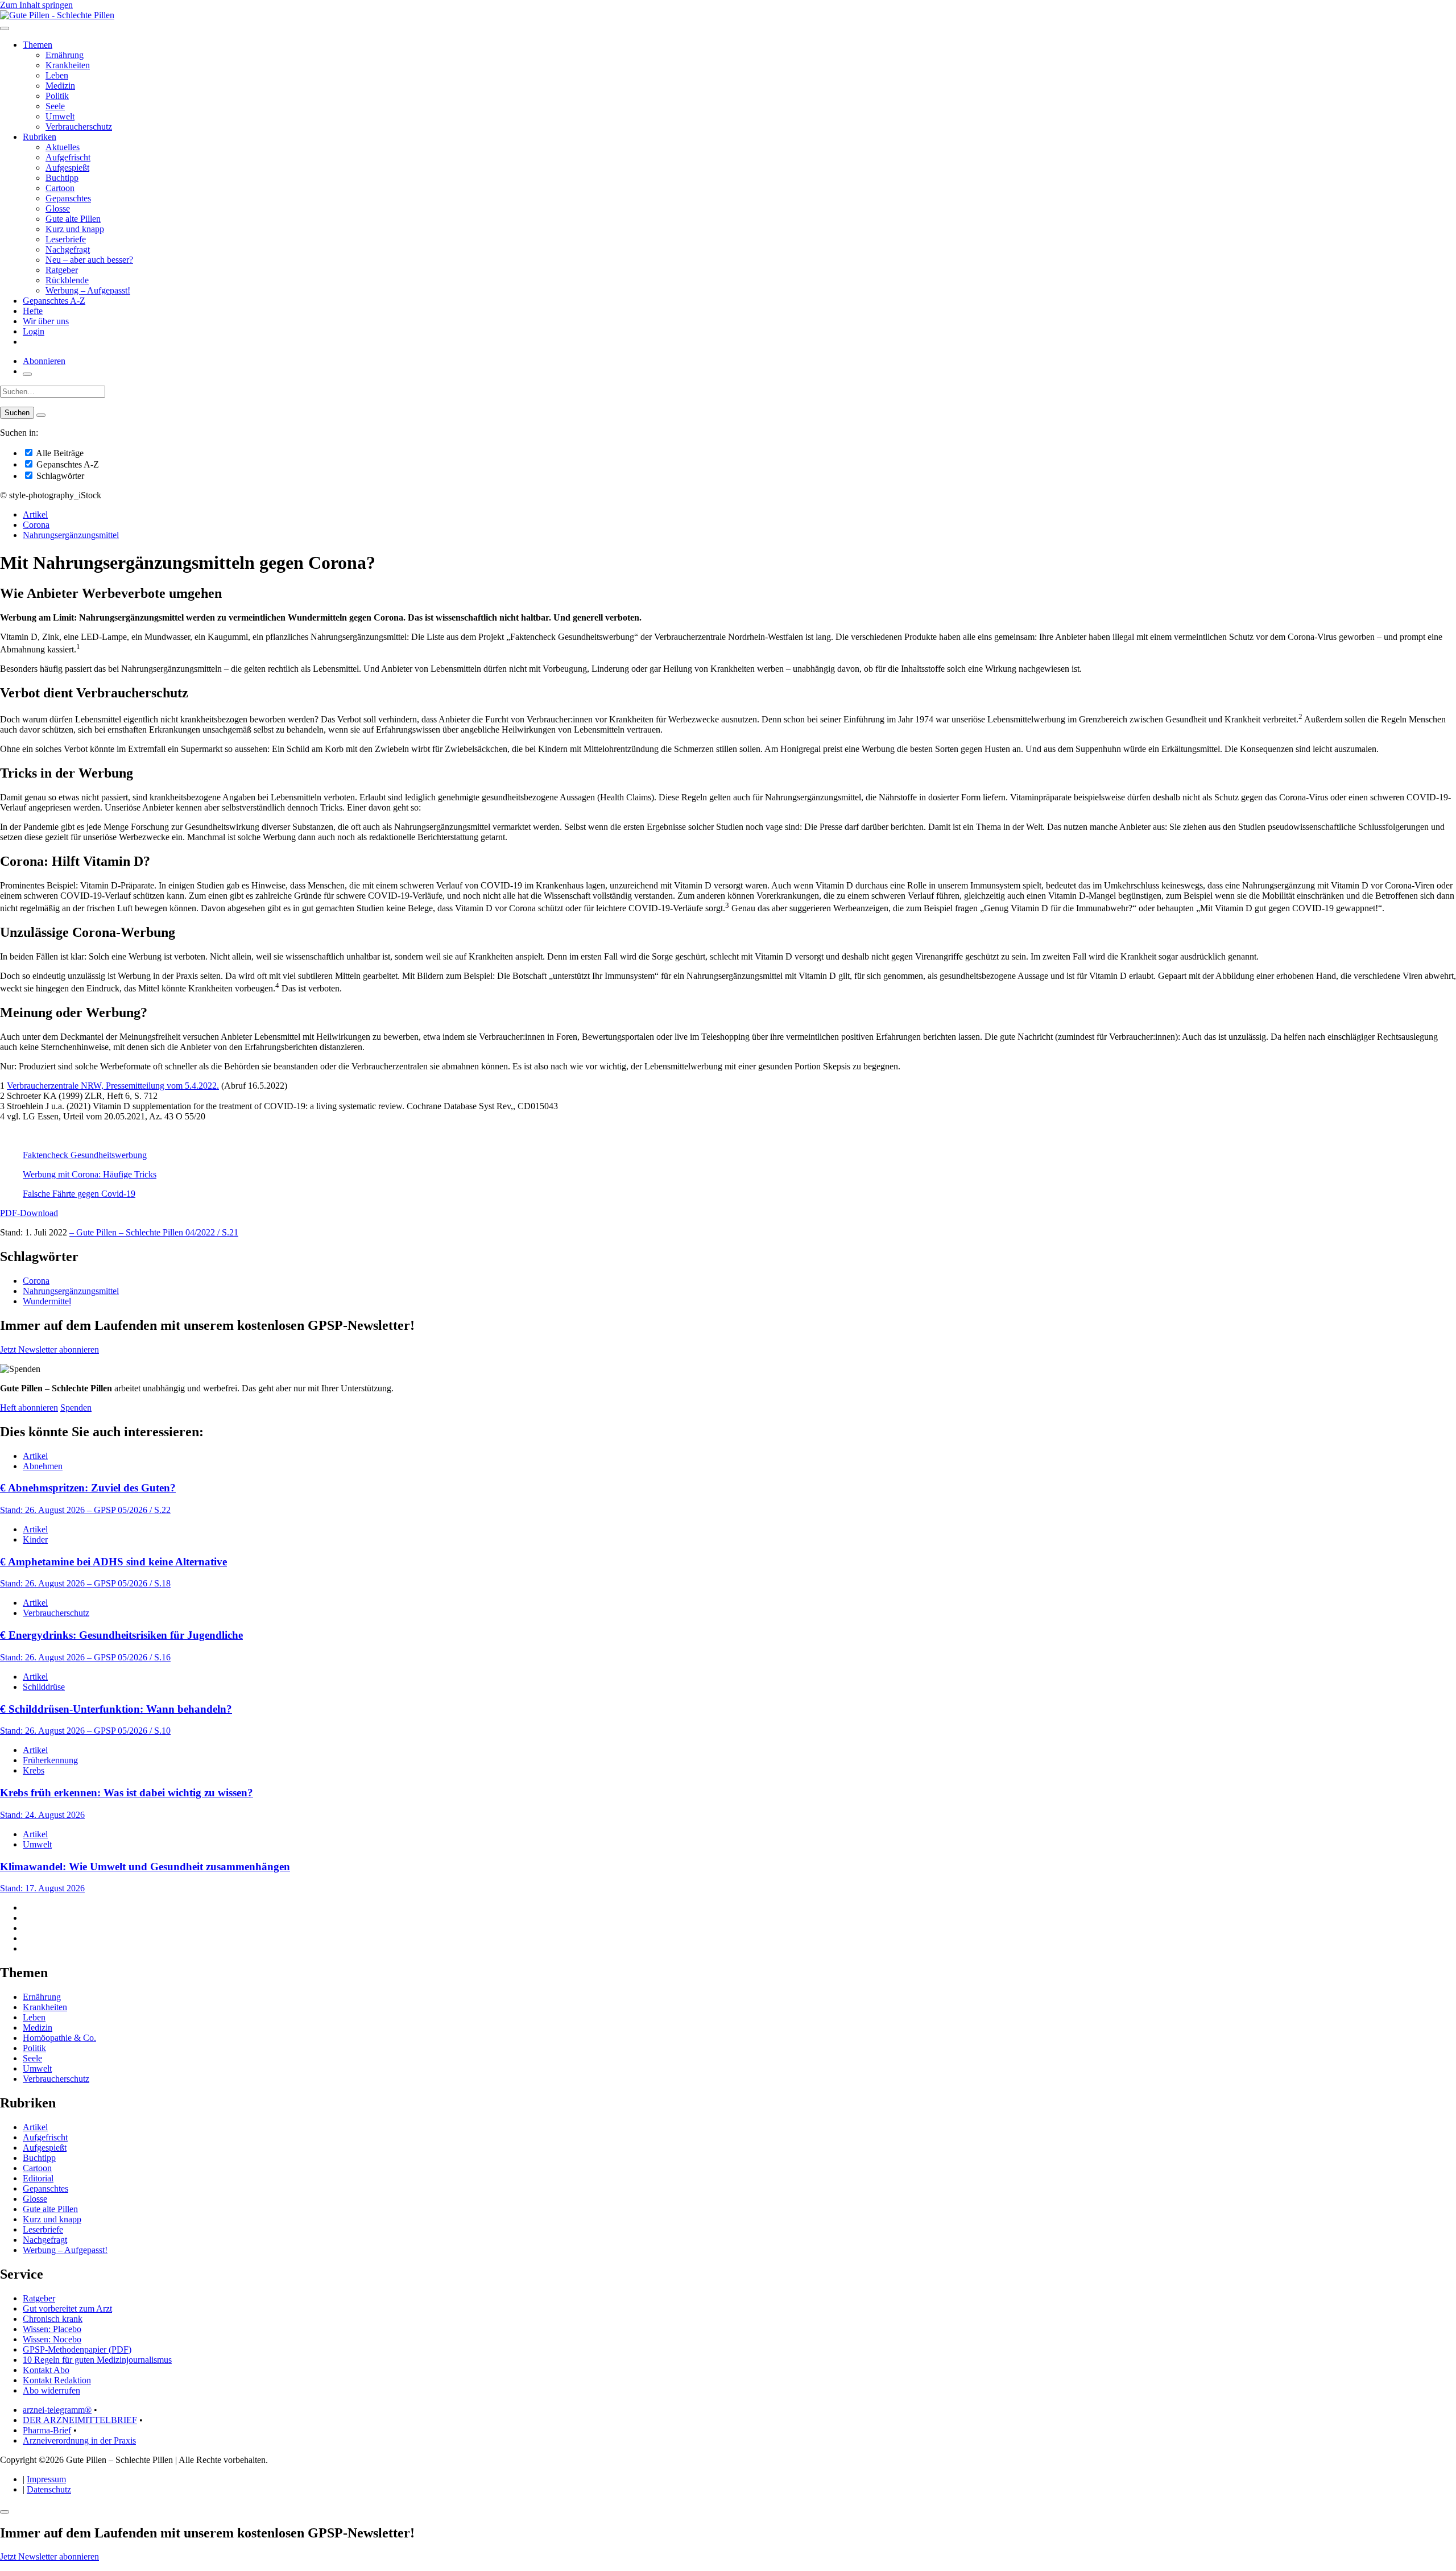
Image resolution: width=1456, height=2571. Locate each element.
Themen (38, 45)
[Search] (41, 415)
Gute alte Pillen (73, 219)
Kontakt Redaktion (57, 2380)
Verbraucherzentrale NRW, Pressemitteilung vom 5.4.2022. (113, 1086)
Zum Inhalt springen (36, 5)
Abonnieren (44, 361)
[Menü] (5, 28)
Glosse (58, 208)
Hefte (33, 311)
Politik (57, 96)
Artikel (35, 514)
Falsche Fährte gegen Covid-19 (79, 1194)
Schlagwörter (59, 476)
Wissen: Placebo (52, 2329)
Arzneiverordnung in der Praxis (79, 2440)
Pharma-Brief (47, 2430)
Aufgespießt (67, 168)
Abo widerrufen (51, 2390)
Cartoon (60, 188)
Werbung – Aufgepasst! (88, 290)
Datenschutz (49, 2489)
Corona (36, 525)
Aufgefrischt (68, 157)
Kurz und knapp (75, 229)
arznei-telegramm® (57, 2410)
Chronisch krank (53, 2319)
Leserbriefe (66, 239)
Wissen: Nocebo (52, 2339)
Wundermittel (47, 1301)
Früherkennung (50, 1760)
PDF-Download (29, 1213)
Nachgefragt (68, 249)
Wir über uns (46, 321)
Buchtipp (62, 178)
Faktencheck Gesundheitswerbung (85, 1155)
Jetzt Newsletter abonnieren (49, 1349)
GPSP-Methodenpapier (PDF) (77, 2349)
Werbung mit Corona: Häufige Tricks (90, 1174)
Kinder (35, 1539)
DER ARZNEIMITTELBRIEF (80, 2420)
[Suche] (27, 374)
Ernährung (65, 55)
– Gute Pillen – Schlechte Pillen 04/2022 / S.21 (154, 1232)
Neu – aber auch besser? (89, 260)
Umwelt (60, 116)
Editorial (38, 2178)
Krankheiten (68, 65)
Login (34, 331)
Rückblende (67, 280)
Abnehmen (43, 1466)
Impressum (46, 2479)
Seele (55, 106)
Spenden (76, 1408)
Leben (57, 75)
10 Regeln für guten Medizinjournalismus (97, 2360)
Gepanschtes (68, 198)
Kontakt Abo (46, 2370)
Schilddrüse (44, 1687)
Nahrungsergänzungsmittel (71, 535)
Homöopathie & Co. (59, 2038)
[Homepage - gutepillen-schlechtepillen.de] (57, 15)
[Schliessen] (5, 2512)
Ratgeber (62, 270)
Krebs (34, 1770)
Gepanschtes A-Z (54, 301)
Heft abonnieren (29, 1408)
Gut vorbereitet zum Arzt (67, 2308)
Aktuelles (63, 147)
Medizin (60, 86)
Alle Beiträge (59, 453)
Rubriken (40, 137)
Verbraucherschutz (79, 127)
